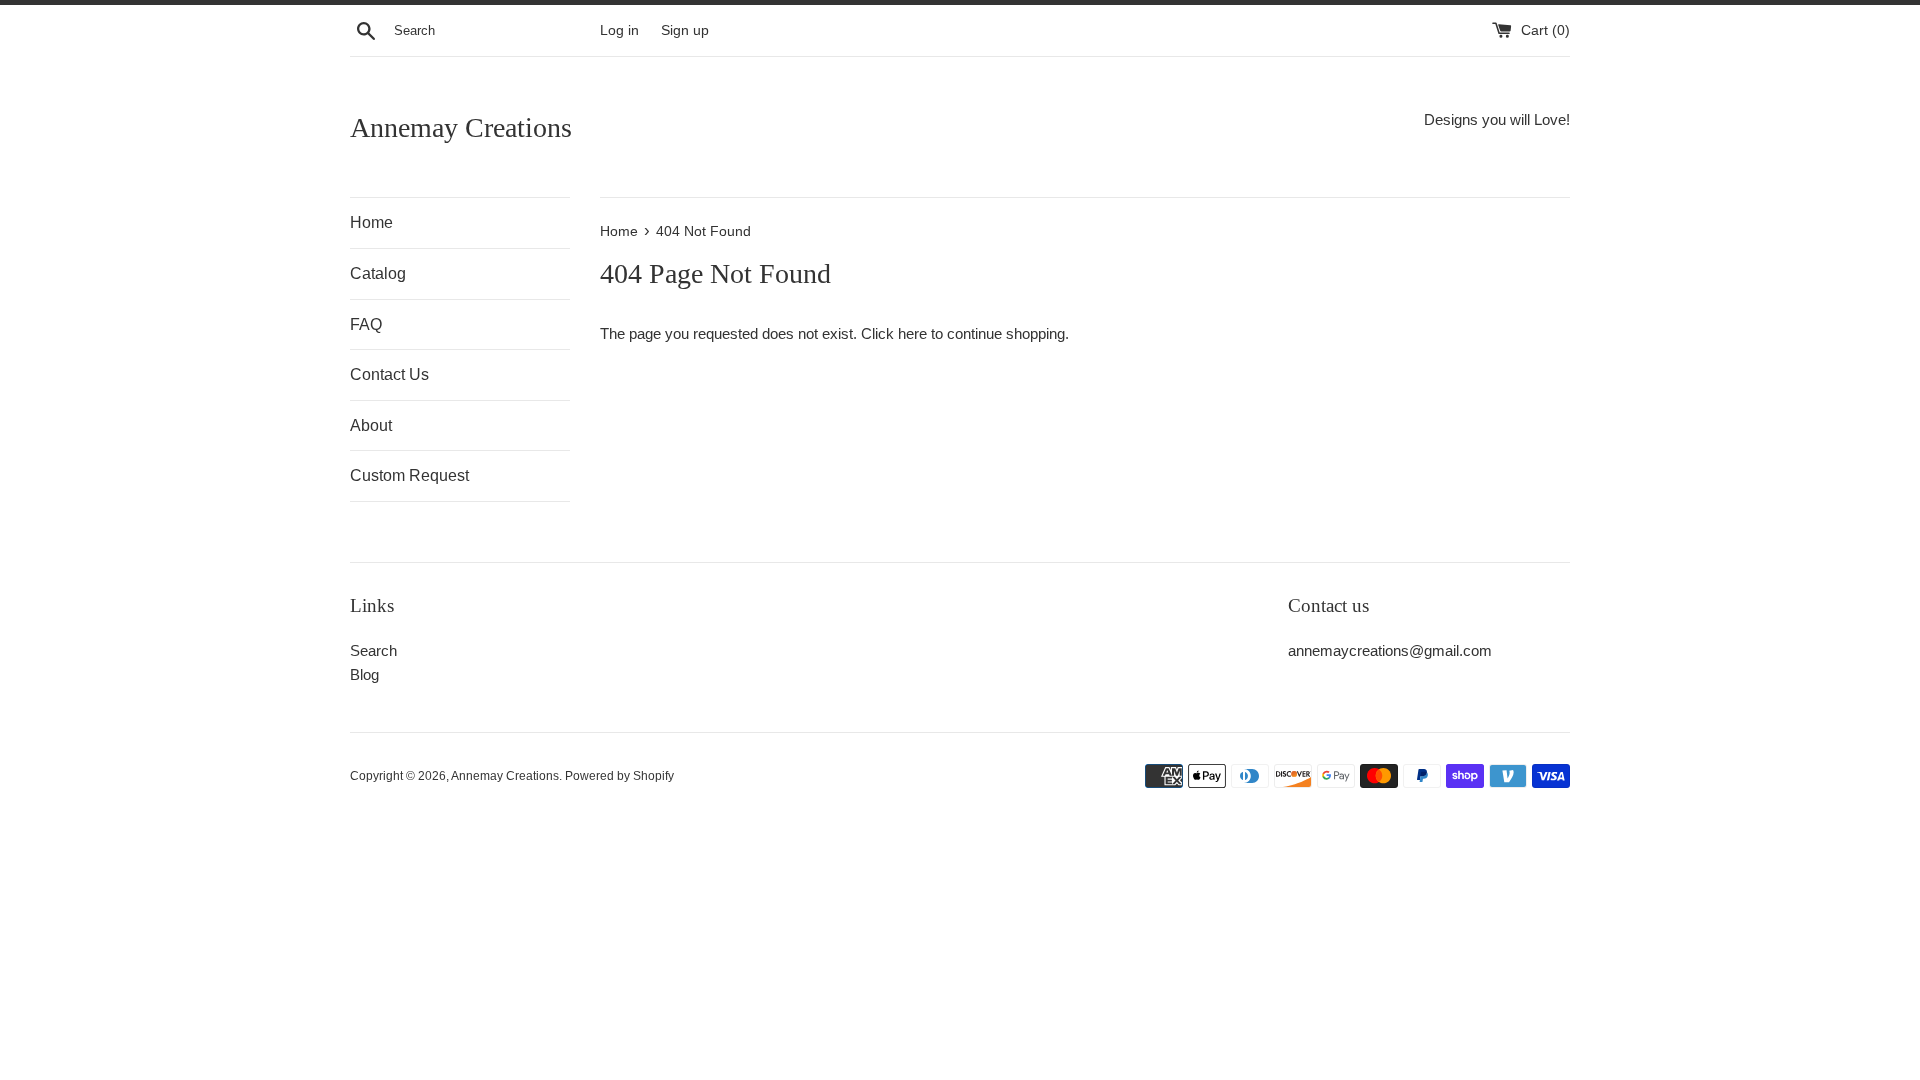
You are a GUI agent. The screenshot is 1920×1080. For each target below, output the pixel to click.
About (371, 425)
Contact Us (389, 374)
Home (371, 222)
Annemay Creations (461, 127)
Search (373, 650)
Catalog (378, 273)
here (912, 333)
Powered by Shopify (619, 776)
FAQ (366, 324)
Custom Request (409, 475)
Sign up (685, 30)
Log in (619, 30)
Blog (364, 674)
